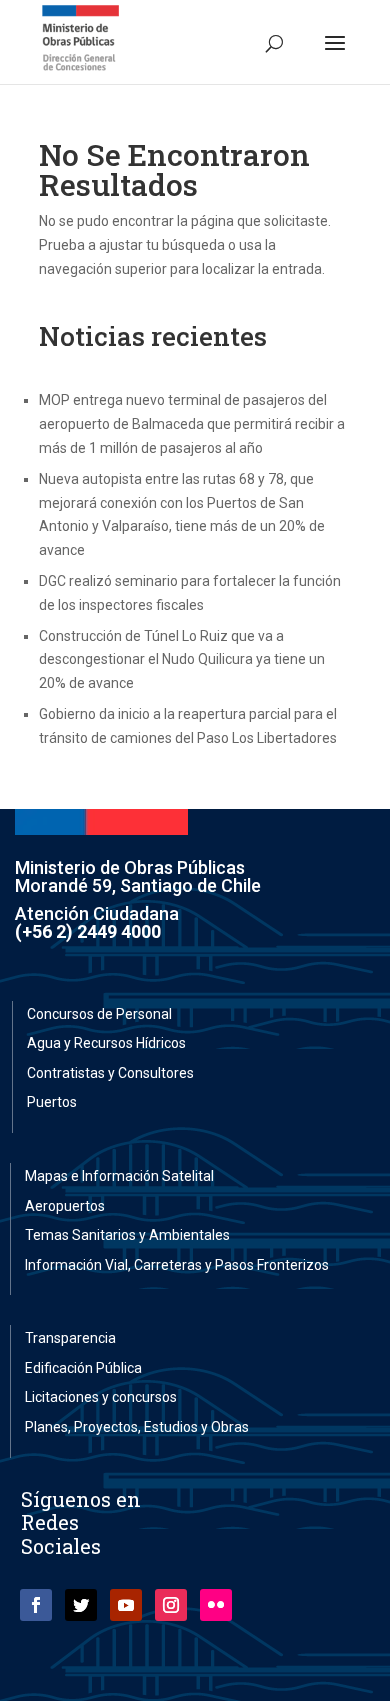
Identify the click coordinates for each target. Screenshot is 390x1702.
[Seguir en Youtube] (126, 1605)
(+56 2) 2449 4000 (88, 931)
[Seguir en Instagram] (171, 1605)
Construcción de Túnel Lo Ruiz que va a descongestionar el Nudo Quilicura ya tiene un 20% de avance (182, 660)
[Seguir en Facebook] (36, 1605)
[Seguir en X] (81, 1605)
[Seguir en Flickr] (216, 1605)
